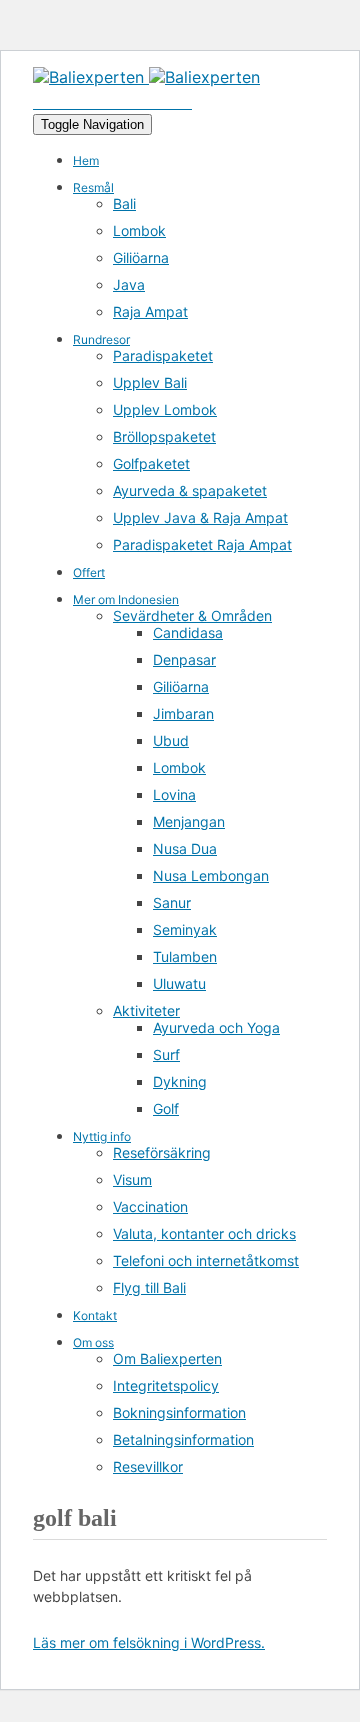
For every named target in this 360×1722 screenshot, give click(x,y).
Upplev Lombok (165, 409)
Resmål (93, 187)
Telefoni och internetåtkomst (206, 1260)
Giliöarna (141, 257)
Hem (86, 160)
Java (129, 284)
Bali (124, 203)
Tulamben (185, 956)
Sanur (172, 902)
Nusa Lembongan (211, 875)
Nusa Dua (185, 848)
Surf (166, 1054)
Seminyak (185, 929)
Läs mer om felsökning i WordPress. (149, 1642)
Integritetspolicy (166, 1385)
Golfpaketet (151, 463)
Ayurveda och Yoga (216, 1027)
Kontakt (95, 1315)
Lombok (139, 230)
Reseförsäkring (162, 1152)
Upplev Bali (150, 382)
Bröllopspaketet (164, 436)
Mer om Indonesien (126, 599)
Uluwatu (179, 983)
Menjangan (189, 821)
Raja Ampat (150, 311)
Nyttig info (102, 1136)
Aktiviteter (146, 1010)
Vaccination (150, 1206)
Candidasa (188, 632)
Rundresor (101, 339)
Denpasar (184, 659)
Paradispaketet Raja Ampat (202, 544)
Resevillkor (148, 1466)
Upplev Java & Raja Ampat (200, 517)
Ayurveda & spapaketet (190, 490)
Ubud (171, 740)
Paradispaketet (163, 355)
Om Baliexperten (167, 1358)
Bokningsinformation (179, 1412)
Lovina (174, 794)
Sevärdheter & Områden (192, 615)
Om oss (93, 1342)
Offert (89, 572)
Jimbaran (183, 713)
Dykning (180, 1081)
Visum (132, 1179)
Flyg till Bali (149, 1287)
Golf (166, 1108)
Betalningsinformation (183, 1439)
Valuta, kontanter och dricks (204, 1233)
